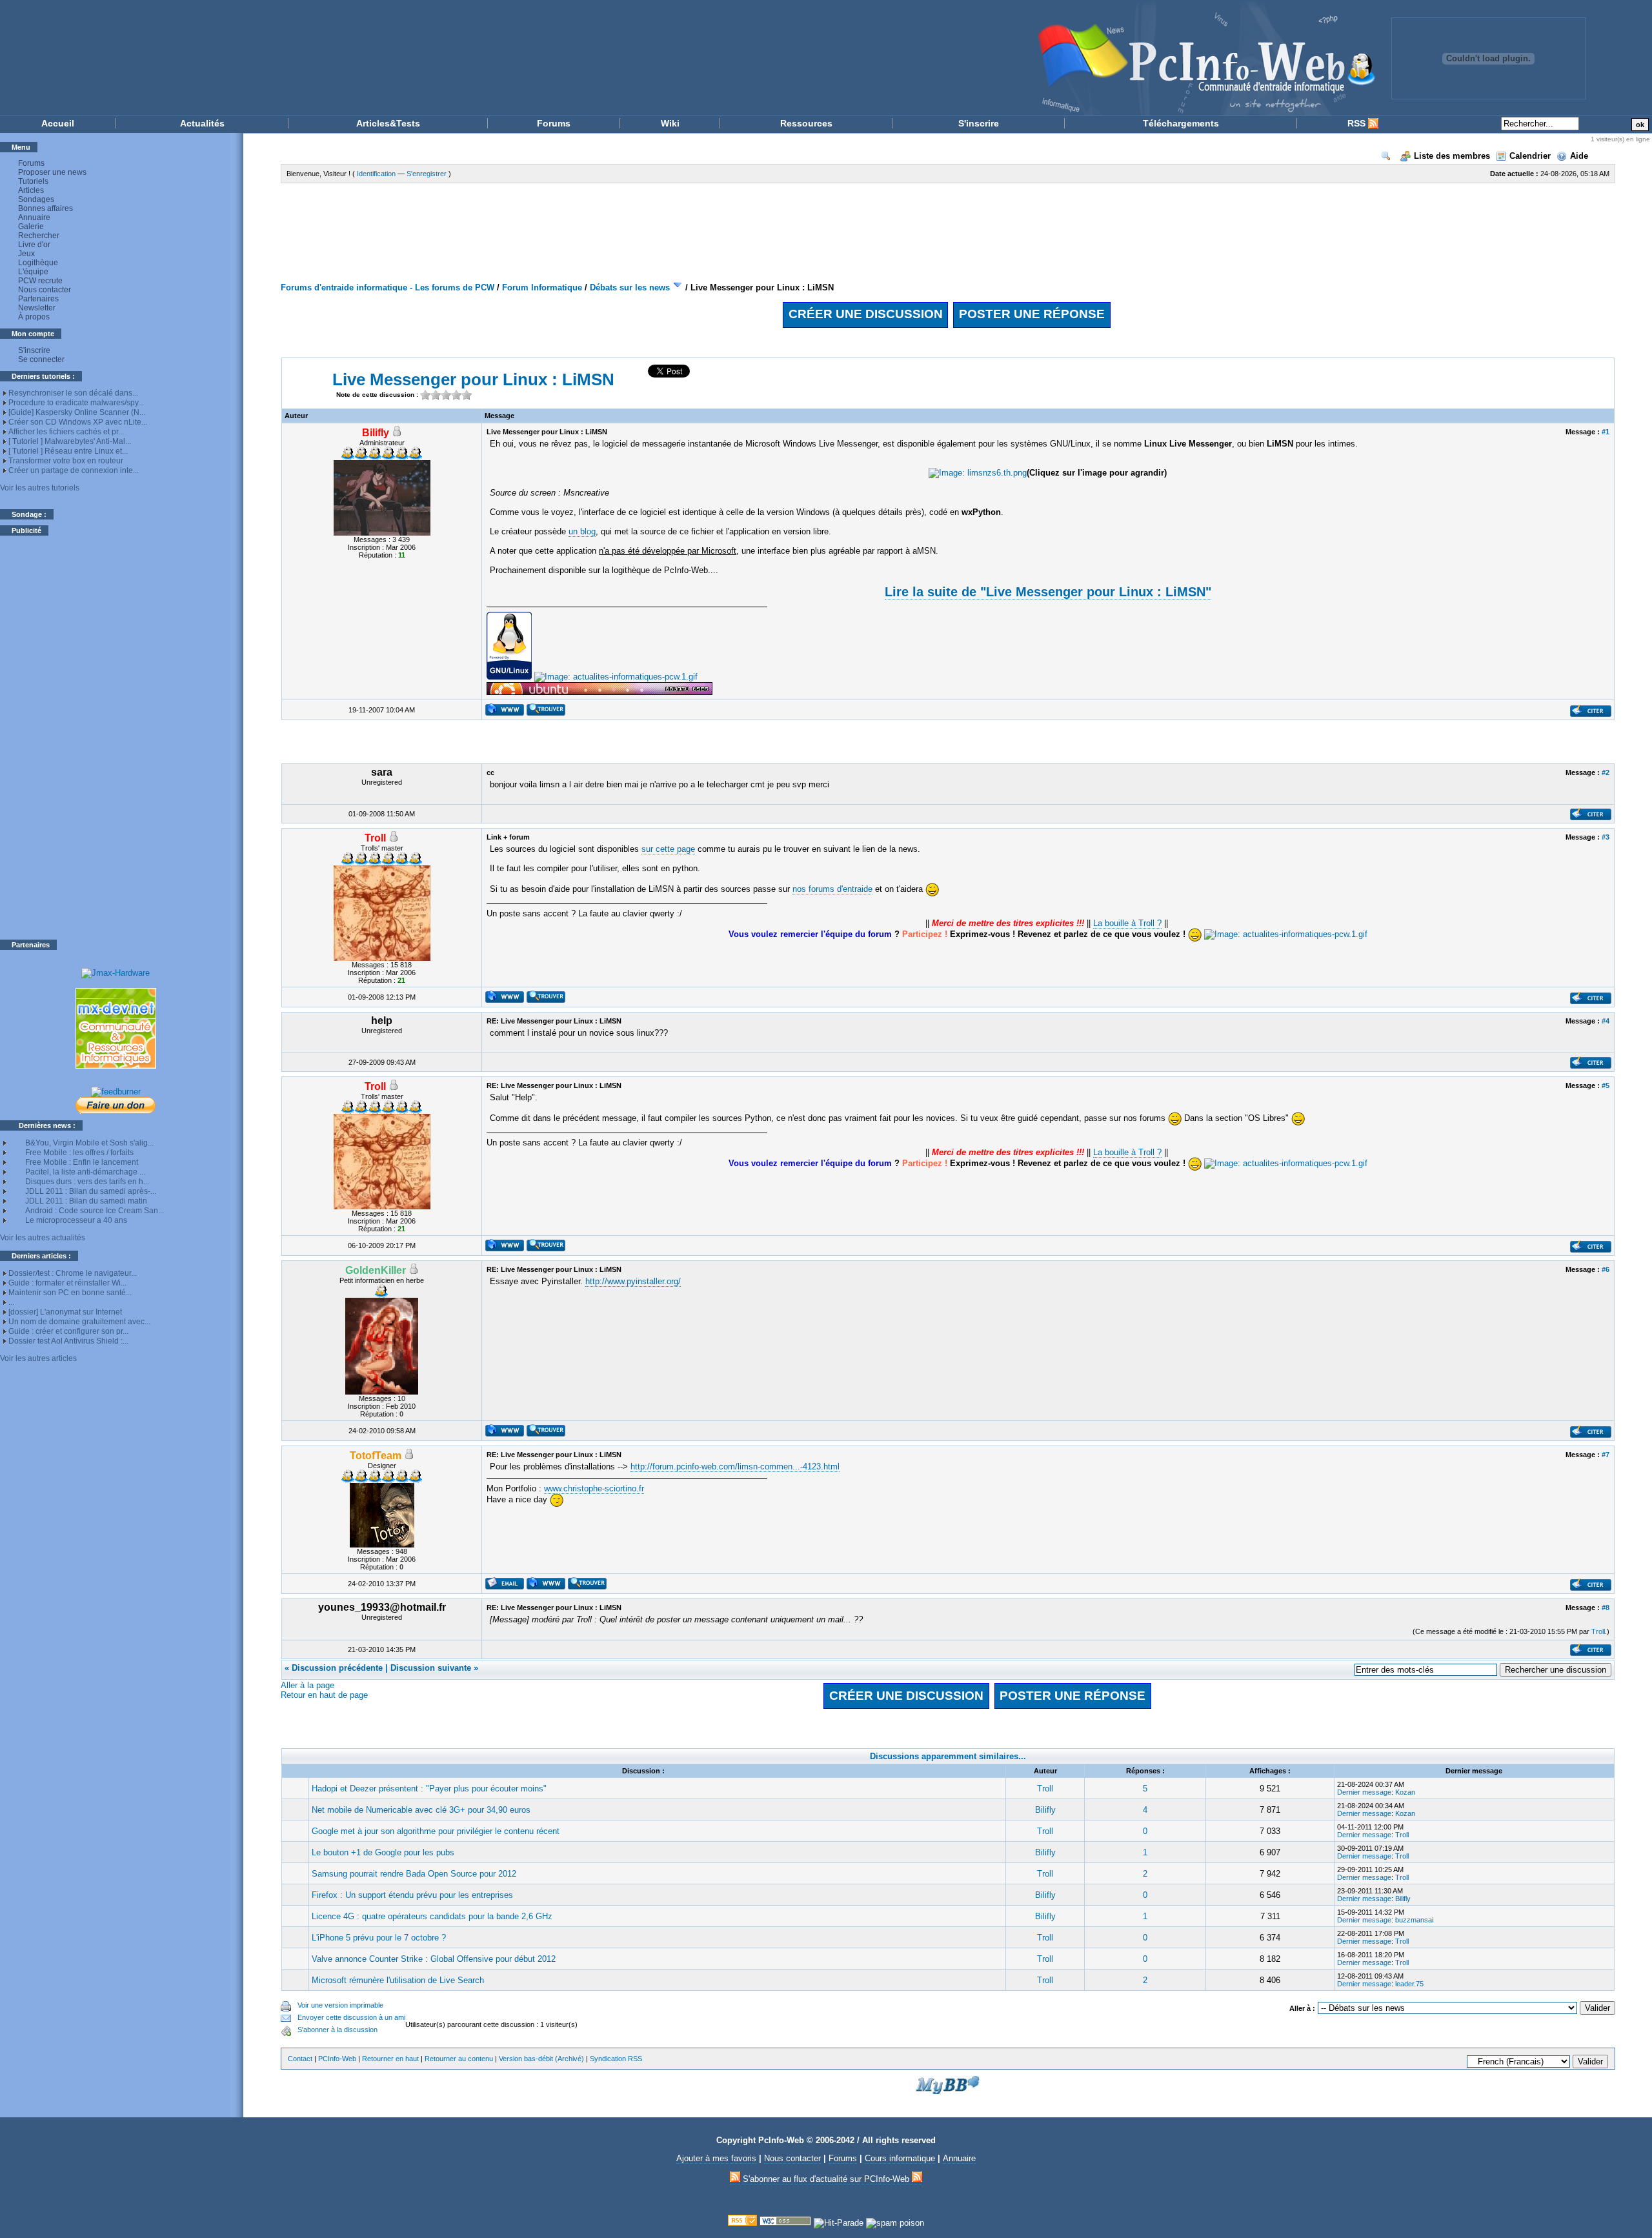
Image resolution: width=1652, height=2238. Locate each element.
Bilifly (1045, 1810)
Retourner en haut (390, 2059)
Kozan (1405, 1792)
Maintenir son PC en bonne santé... (70, 1293)
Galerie (31, 227)
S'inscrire (979, 123)
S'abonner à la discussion (337, 2030)
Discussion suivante (431, 1668)
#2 (1606, 772)
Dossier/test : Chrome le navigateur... (73, 1273)
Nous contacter (45, 290)
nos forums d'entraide (832, 889)
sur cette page (668, 849)
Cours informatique (900, 2158)
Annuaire (34, 217)
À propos (34, 317)
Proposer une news (52, 172)
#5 (1606, 1085)
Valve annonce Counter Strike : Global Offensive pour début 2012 (434, 1959)
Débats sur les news (630, 287)
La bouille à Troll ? (1127, 923)
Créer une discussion (866, 314)
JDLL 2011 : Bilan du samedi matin (86, 1201)
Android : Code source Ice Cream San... (95, 1211)
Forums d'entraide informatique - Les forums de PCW (388, 287)
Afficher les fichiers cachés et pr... (66, 432)
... (11, 1302)
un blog (582, 531)
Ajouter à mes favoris (716, 2158)
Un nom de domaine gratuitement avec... (79, 1322)
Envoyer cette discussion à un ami (351, 2017)
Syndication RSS (616, 2059)
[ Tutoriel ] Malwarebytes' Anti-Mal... (70, 441)
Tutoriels (33, 181)
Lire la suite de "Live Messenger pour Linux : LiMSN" (1048, 592)
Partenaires (38, 299)
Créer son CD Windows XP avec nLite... (78, 422)
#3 (1606, 837)
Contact (300, 2059)
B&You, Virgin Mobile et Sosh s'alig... (89, 1143)
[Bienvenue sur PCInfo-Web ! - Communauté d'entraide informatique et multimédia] (697, 58)
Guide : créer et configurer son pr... (68, 1331)
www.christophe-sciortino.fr (594, 1488)
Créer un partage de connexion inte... (74, 470)
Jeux (26, 254)
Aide (1579, 156)
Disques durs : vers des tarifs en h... (87, 1182)
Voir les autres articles (38, 1358)
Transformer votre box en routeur (66, 461)
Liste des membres (1452, 156)
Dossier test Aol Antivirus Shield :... (68, 1341)
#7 (1606, 1455)
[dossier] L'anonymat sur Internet (65, 1312)
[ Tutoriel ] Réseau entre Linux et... (68, 451)
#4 (1606, 1021)
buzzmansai (1414, 1920)
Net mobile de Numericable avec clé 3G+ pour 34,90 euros (421, 1810)
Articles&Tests (388, 123)
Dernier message (1364, 1792)
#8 (1606, 1608)
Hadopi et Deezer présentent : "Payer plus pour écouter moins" (429, 1789)
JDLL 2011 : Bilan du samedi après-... (91, 1191)
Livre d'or (34, 245)
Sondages (36, 199)
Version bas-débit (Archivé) (541, 2059)
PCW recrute (40, 281)
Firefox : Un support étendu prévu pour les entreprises (412, 1895)
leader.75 (1409, 1984)
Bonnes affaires (45, 208)
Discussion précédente (337, 1668)
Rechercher (39, 236)
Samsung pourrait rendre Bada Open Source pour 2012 (414, 1874)
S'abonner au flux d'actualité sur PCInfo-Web (826, 2179)
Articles (31, 190)
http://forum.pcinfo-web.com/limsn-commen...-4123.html (735, 1467)
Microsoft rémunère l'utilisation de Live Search (398, 1980)
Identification (376, 174)
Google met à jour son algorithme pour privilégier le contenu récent (436, 1831)
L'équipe (33, 272)
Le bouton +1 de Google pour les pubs (383, 1852)
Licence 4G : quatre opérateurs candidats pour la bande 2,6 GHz (432, 1916)
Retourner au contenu (459, 2059)
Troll (1598, 1631)
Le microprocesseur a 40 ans (76, 1220)
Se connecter (41, 359)
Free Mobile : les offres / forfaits (79, 1153)
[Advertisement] (116, 738)
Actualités (202, 123)
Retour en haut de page (324, 1695)
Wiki (670, 123)
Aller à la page (307, 1685)
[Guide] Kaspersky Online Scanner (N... (77, 412)
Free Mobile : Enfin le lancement (82, 1162)
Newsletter (37, 308)
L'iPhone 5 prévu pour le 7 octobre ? (379, 1938)
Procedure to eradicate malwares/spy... (76, 403)
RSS (1358, 123)
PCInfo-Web (337, 2059)
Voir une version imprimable (340, 2005)
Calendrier (1530, 156)
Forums (554, 123)
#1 (1606, 432)
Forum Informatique (542, 287)
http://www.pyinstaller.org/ (633, 1281)
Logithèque (38, 263)
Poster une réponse (1032, 314)
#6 (1606, 1269)
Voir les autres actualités (43, 1238)
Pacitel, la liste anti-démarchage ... (85, 1172)
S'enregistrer (427, 174)
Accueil (58, 123)
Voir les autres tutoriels (40, 488)
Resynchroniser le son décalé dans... (73, 393)
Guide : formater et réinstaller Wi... (67, 1283)
